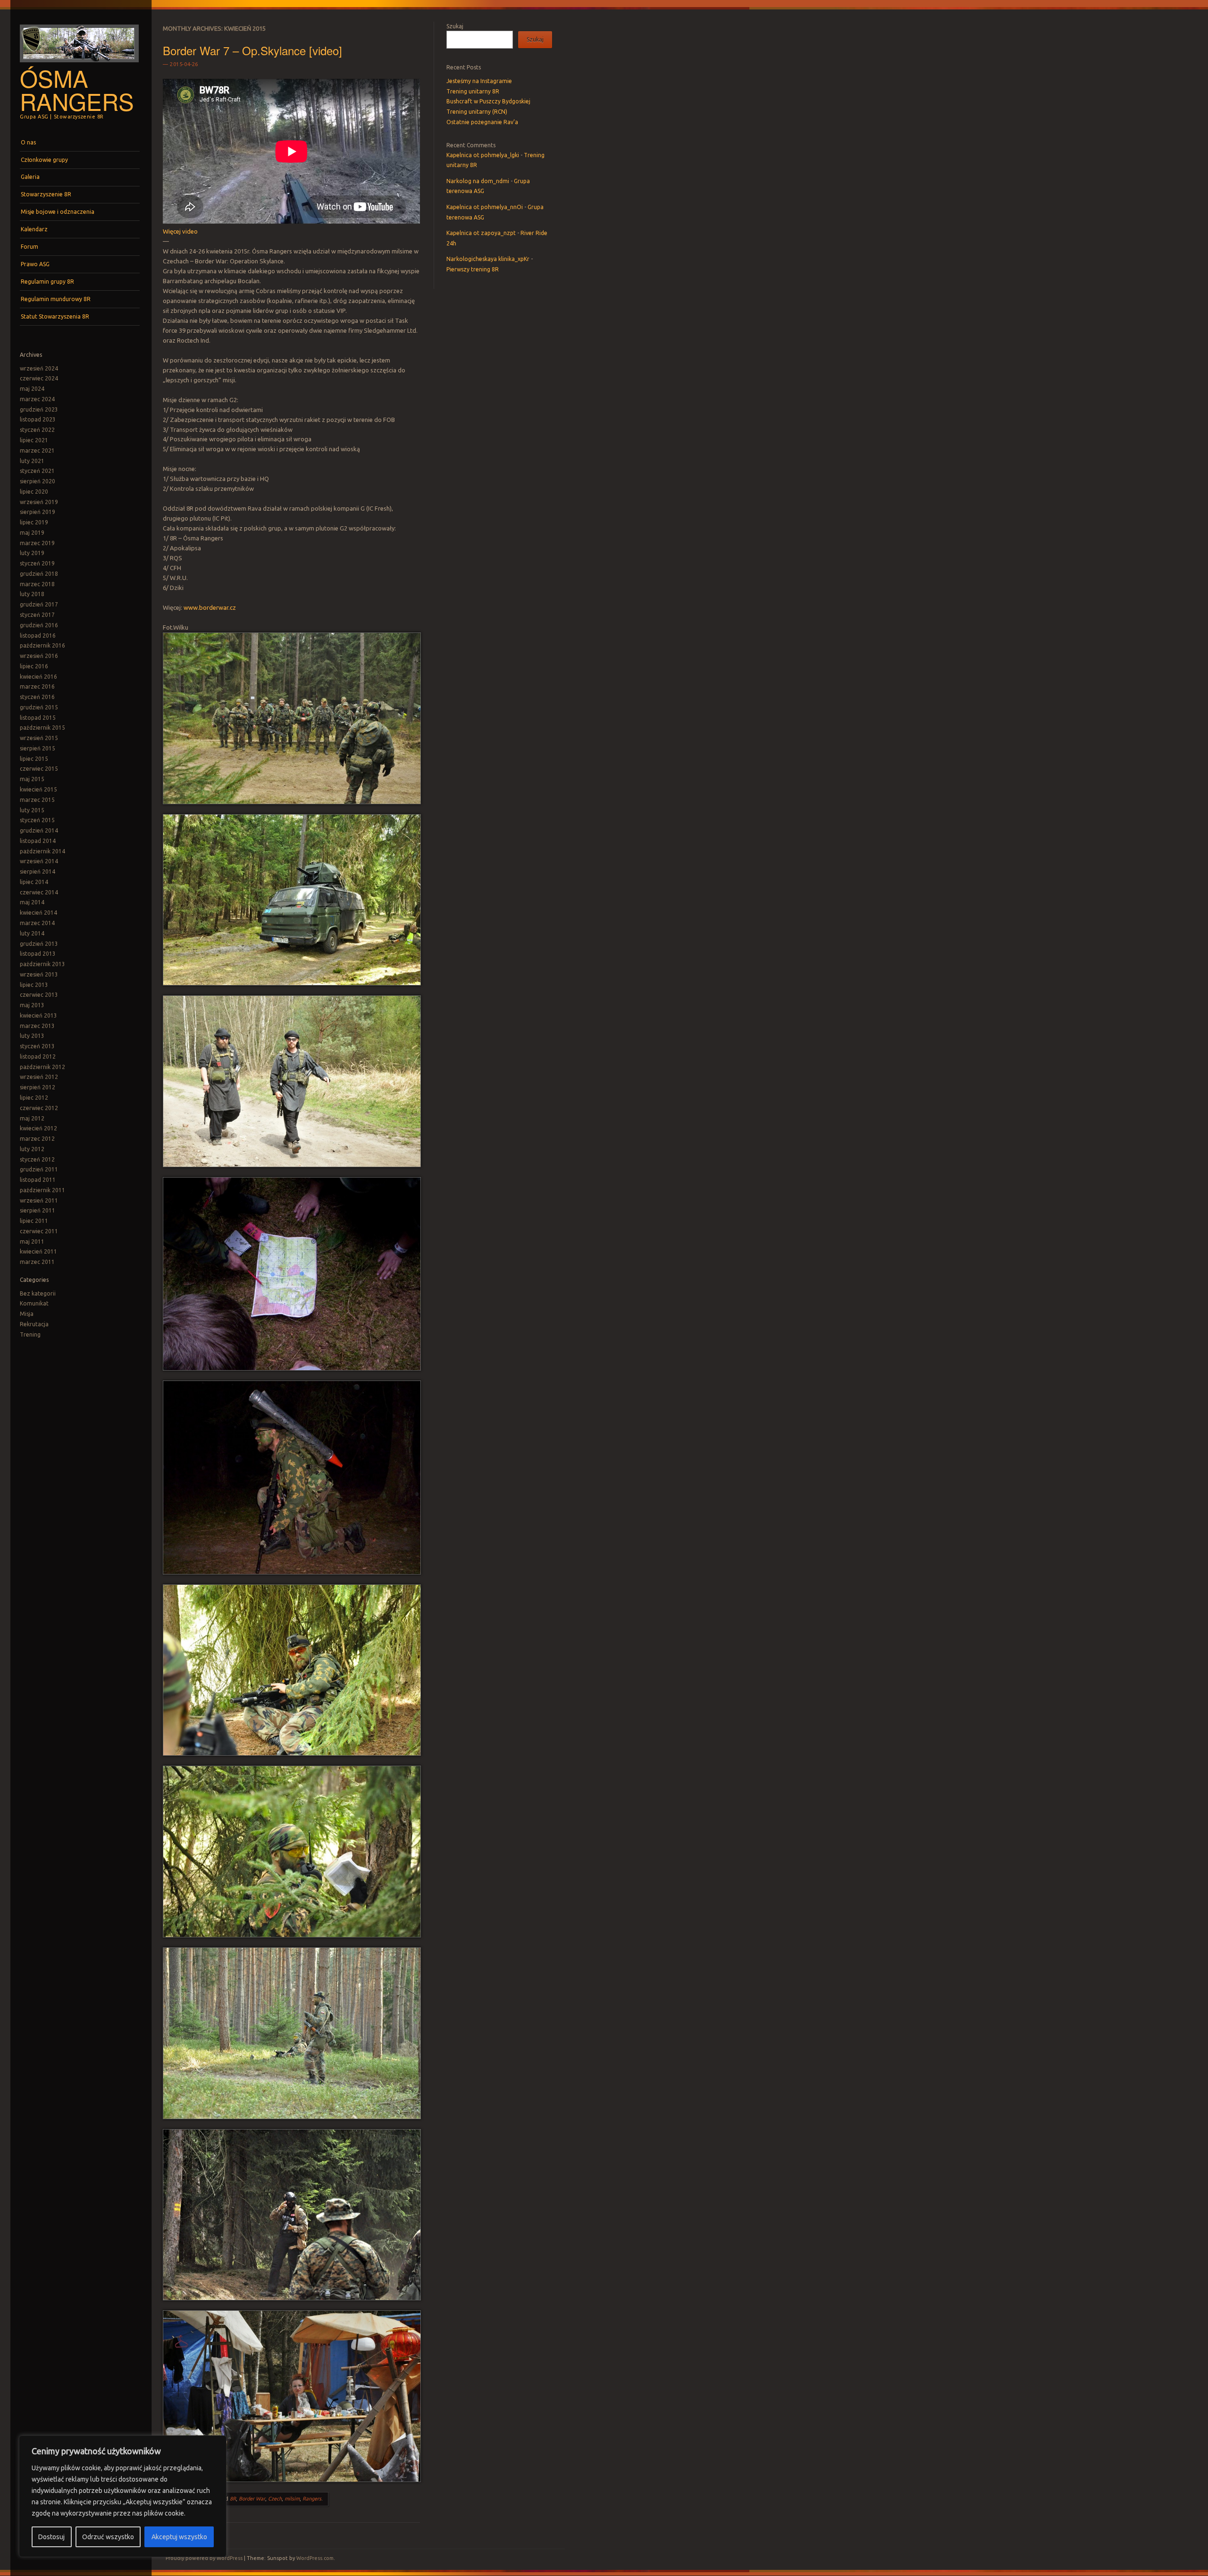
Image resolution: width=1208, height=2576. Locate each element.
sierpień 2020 (38, 481)
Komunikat (34, 1303)
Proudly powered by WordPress (204, 2558)
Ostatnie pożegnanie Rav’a (482, 122)
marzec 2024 (37, 399)
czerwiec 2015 (39, 769)
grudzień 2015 (39, 707)
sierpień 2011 (38, 1210)
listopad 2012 (38, 1056)
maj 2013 (32, 1005)
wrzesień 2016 (39, 656)
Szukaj (455, 26)
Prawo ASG (35, 264)
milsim (292, 2499)
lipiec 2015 (34, 759)
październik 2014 (42, 851)
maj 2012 (32, 1118)
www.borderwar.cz (210, 607)
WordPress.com (315, 2558)
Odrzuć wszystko (108, 2537)
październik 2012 (42, 1067)
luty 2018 (32, 594)
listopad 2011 (38, 1180)
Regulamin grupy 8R (47, 282)
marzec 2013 (37, 1026)
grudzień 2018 (39, 574)
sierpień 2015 (38, 748)
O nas (28, 142)
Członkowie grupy (44, 160)
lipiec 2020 (34, 492)
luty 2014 (32, 933)
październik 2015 (42, 728)
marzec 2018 (37, 584)
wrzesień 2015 (39, 738)
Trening (30, 1334)
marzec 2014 (37, 923)
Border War (252, 2499)
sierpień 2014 (38, 871)
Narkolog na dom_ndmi (478, 181)
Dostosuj (51, 2537)
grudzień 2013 (39, 944)
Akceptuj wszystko (179, 2537)
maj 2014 (32, 902)
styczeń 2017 (37, 615)
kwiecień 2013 (38, 1015)
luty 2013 (32, 1036)
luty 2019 (32, 553)
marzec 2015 (37, 800)
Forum (29, 247)
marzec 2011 (37, 1262)
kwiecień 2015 (38, 789)
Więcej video (180, 231)
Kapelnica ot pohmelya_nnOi (485, 207)
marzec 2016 (37, 686)
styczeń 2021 (37, 471)
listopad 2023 (38, 419)
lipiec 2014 (34, 882)
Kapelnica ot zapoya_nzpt (481, 233)
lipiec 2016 (34, 666)
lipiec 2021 (34, 440)
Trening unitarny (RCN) (477, 112)
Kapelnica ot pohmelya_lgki (483, 155)
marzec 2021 (37, 450)
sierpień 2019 (38, 512)
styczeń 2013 (37, 1046)
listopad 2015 (38, 718)
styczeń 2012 (37, 1159)
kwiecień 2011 (38, 1251)
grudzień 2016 (39, 625)
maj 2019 (32, 533)
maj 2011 (32, 1242)
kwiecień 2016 (38, 677)
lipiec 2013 (34, 985)
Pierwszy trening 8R (473, 269)
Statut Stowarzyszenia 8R (55, 316)
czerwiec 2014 (39, 892)
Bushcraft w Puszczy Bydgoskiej (488, 101)
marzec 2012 (37, 1139)
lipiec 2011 (34, 1221)
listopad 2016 (38, 636)
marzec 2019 (37, 543)
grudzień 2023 (39, 409)
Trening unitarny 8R (473, 91)
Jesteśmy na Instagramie (479, 81)
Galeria (30, 177)
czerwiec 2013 (39, 995)
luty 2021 (32, 461)
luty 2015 (32, 810)
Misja (27, 1314)
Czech (275, 2499)
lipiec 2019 (34, 522)
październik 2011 (42, 1190)
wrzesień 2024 (39, 368)
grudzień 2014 (39, 830)
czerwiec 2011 (39, 1231)
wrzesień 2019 (39, 502)
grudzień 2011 (39, 1169)
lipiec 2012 (34, 1098)
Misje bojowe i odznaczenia (58, 212)
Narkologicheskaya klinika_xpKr (488, 259)
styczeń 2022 (37, 430)
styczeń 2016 (37, 697)
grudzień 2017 (39, 604)
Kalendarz (34, 229)
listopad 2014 (38, 841)
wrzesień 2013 (39, 974)
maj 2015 (32, 779)
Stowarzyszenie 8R (46, 194)
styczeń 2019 (37, 563)
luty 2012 (32, 1149)
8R (233, 2499)
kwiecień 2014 (38, 913)
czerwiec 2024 (39, 378)
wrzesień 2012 (39, 1077)
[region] (123, 2496)
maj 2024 (32, 389)
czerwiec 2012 (39, 1108)
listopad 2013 (38, 954)
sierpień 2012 (38, 1087)
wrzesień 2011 (39, 1200)
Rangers (312, 2499)
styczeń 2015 (37, 820)
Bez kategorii (38, 1293)
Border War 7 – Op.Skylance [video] (252, 50)
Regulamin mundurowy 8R (56, 299)
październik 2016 (42, 645)
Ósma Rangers (77, 89)
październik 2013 (42, 964)
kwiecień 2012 (38, 1128)
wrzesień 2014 (39, 861)
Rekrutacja (34, 1324)
